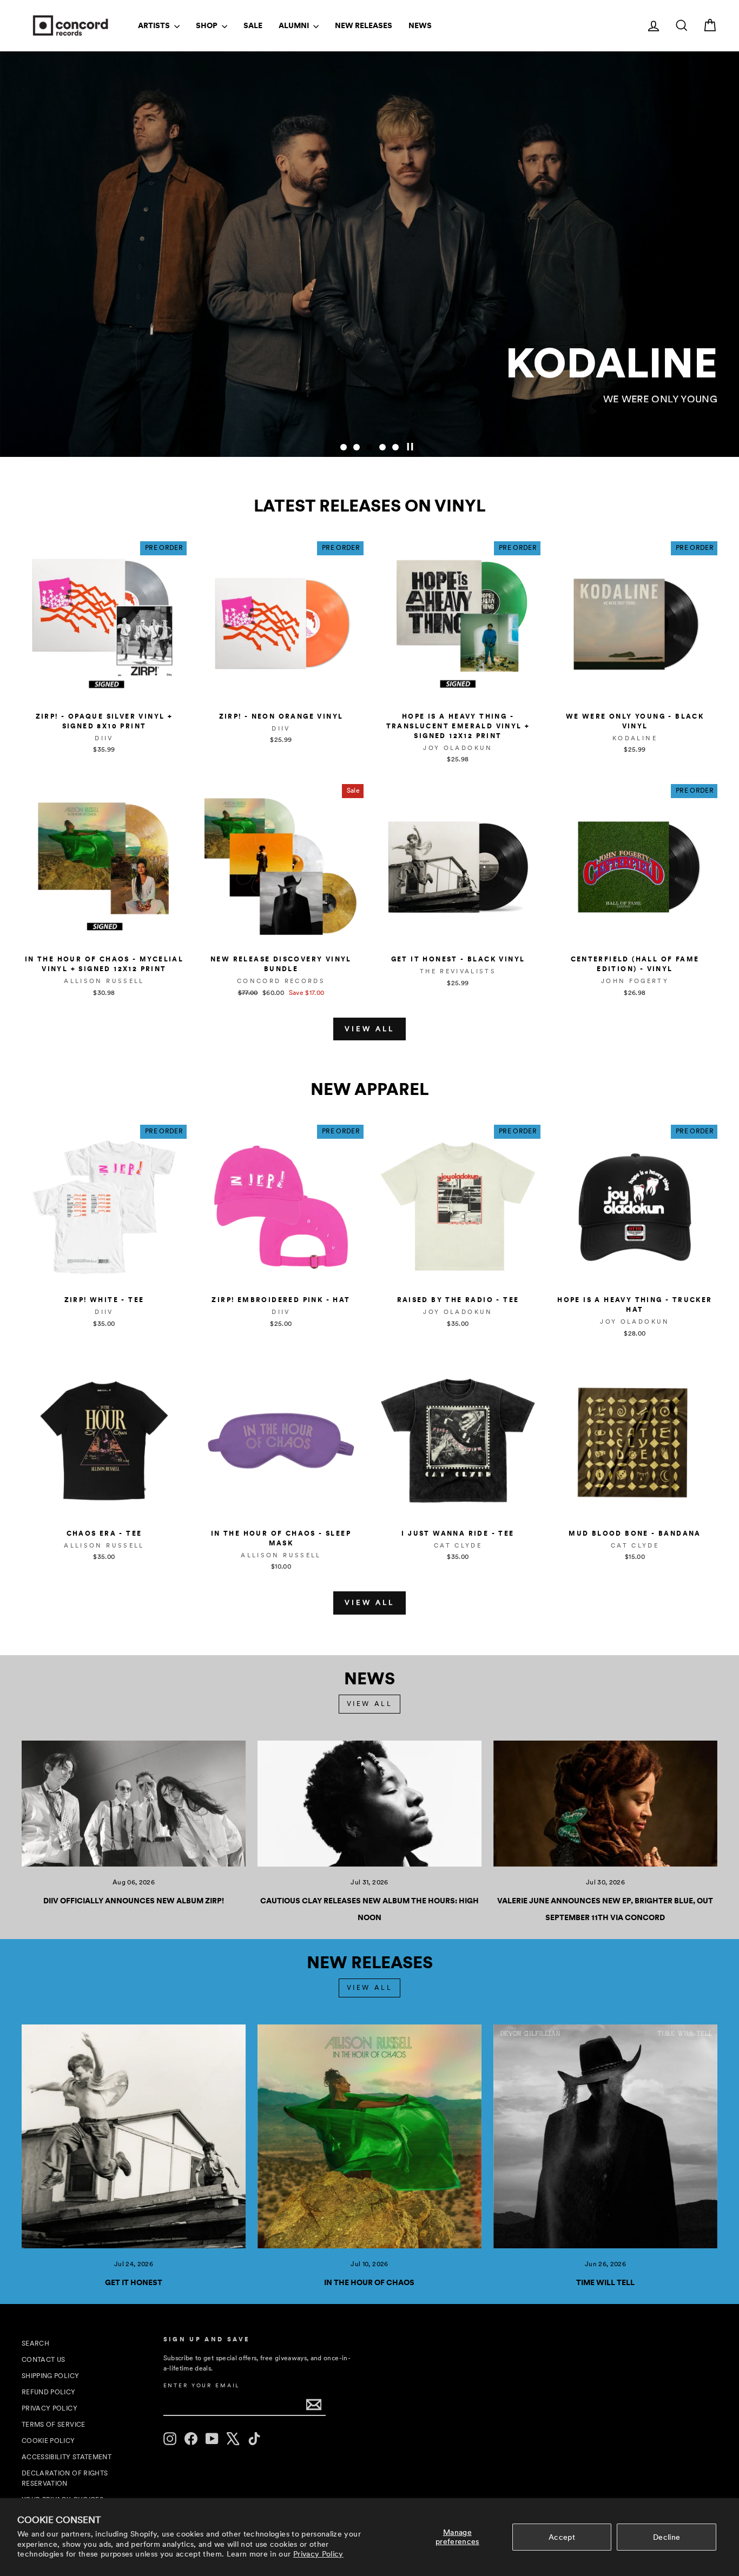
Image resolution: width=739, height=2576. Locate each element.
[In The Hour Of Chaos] (369, 2136)
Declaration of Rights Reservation (65, 2478)
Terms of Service (54, 2425)
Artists (155, 25)
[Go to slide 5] (395, 447)
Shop (207, 25)
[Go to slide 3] (369, 447)
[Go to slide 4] (382, 447)
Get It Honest (134, 2282)
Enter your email (202, 2385)
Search (35, 2343)
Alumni (295, 25)
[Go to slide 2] (357, 447)
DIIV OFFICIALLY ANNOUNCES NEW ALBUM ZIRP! (134, 1901)
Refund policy (49, 2392)
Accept (562, 2537)
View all (369, 1029)
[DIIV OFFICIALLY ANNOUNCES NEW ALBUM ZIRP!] (134, 1804)
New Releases (364, 25)
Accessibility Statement (67, 2457)
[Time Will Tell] (605, 2136)
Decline (667, 2537)
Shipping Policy (50, 2376)
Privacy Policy (318, 2554)
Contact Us (44, 2360)
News (420, 25)
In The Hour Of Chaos (369, 2282)
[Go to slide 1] (344, 447)
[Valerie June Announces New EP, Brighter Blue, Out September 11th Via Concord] (605, 1804)
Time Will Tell (605, 2282)
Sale (253, 25)
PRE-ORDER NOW (659, 422)
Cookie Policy (48, 2441)
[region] (369, 254)
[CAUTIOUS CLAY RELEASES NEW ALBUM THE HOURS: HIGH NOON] (369, 1804)
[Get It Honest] (134, 2136)
